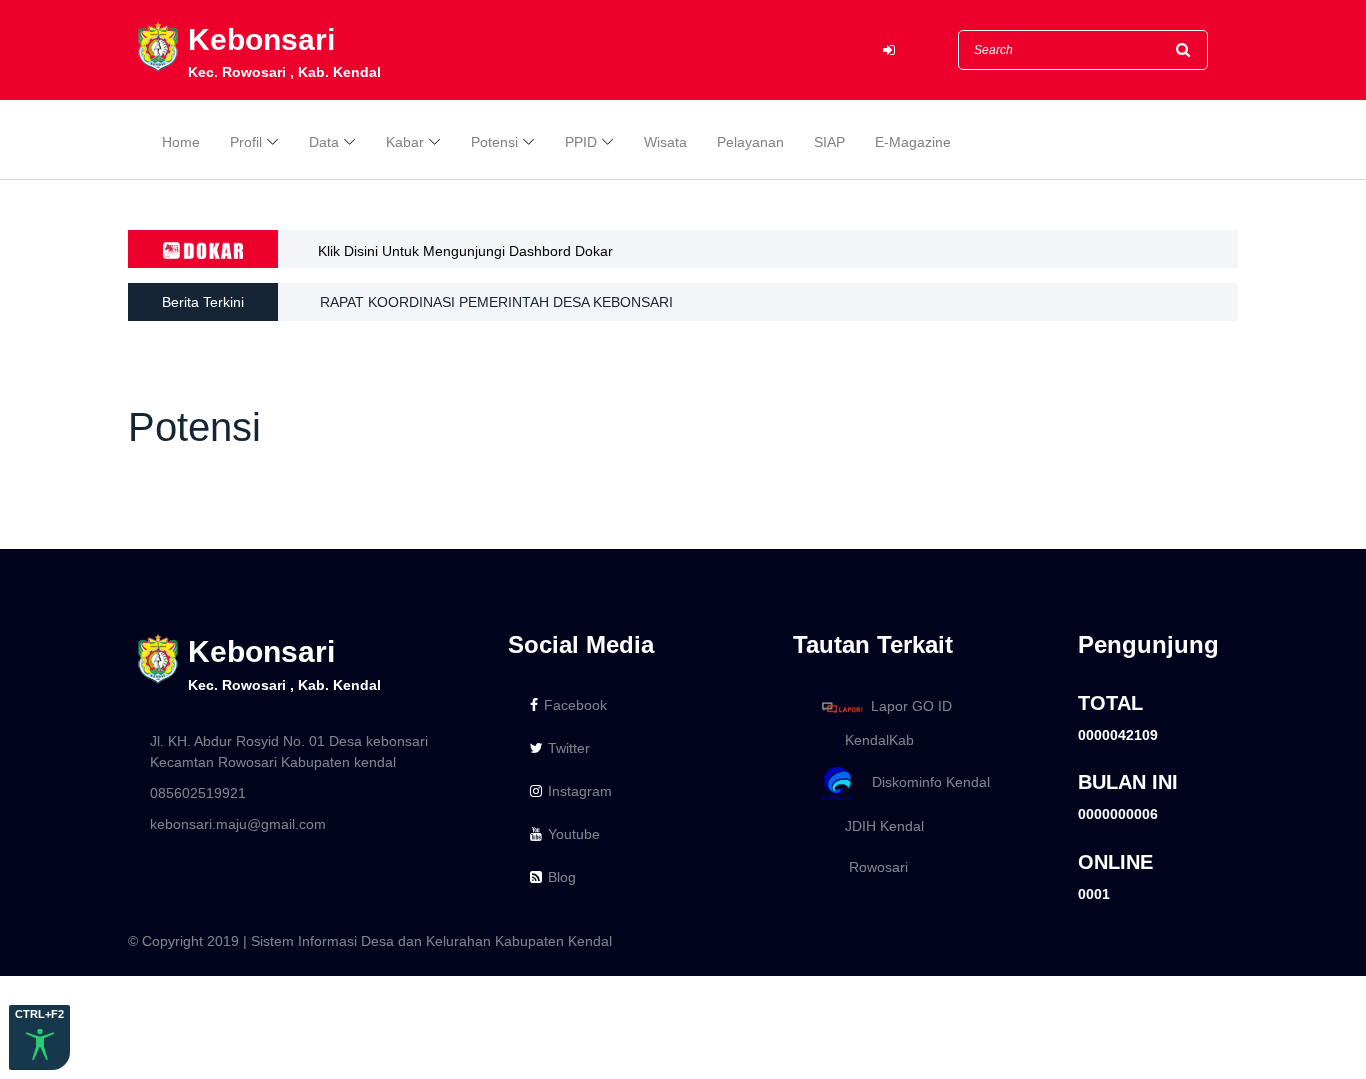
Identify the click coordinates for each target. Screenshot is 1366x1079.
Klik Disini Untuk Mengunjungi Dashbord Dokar (465, 251)
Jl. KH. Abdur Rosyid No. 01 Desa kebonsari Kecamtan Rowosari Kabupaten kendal (289, 751)
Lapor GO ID (911, 706)
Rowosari (870, 867)
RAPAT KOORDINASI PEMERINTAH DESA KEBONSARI (496, 302)
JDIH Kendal (878, 826)
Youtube (574, 834)
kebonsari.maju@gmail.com (238, 824)
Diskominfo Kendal (925, 782)
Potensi (494, 142)
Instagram (580, 791)
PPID (581, 142)
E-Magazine (913, 142)
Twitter (569, 748)
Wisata (665, 142)
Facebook (575, 705)
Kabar (405, 142)
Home (181, 142)
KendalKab (873, 740)
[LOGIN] (889, 50)
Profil (246, 142)
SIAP (829, 142)
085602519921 (198, 793)
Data (324, 142)
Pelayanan (750, 142)
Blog (562, 877)
